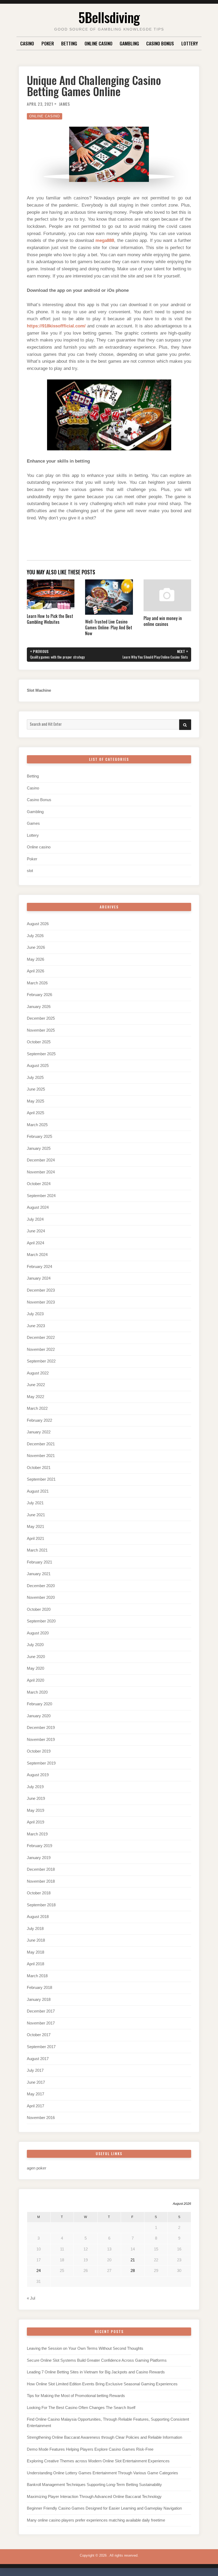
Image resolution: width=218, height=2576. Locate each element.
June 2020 (36, 1657)
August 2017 (38, 2059)
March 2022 (37, 1408)
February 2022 (39, 1420)
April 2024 (35, 1243)
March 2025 (37, 1125)
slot (30, 871)
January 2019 (39, 1858)
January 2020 (39, 1716)
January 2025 (39, 1148)
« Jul (31, 2298)
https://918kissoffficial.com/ (56, 326)
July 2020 (35, 1645)
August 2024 (38, 1207)
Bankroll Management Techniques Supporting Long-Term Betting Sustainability (94, 2485)
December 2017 (41, 2011)
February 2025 (39, 1137)
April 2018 (35, 1964)
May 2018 (35, 1952)
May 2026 (35, 959)
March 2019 (37, 1834)
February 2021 (39, 1562)
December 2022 (41, 1338)
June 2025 (36, 1089)
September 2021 (41, 1479)
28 (133, 2271)
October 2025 (39, 1042)
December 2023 (41, 1290)
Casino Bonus (160, 43)
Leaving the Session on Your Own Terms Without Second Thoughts (85, 2348)
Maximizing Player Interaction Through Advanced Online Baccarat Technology (94, 2497)
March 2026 (37, 983)
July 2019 (35, 1787)
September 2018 (41, 1905)
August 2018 (38, 1917)
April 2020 (35, 1680)
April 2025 (35, 1113)
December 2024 (41, 1160)
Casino (27, 43)
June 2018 (36, 1940)
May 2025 (35, 1101)
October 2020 (39, 1609)
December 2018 (41, 1869)
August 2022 (38, 1373)
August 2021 (38, 1491)
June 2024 (36, 1231)
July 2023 (35, 1314)
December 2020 (41, 1586)
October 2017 (39, 2035)
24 (39, 2271)
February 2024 (39, 1267)
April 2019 (35, 1822)
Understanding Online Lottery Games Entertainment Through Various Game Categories (102, 2473)
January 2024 (39, 1278)
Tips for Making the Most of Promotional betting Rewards (76, 2396)
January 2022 (39, 1432)
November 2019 (41, 1740)
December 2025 (41, 1018)
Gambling (129, 43)
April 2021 (35, 1539)
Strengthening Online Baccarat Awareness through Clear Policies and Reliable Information (104, 2437)
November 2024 (41, 1172)
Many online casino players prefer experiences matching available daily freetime (96, 2520)
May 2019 (35, 1810)
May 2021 (35, 1527)
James (64, 104)
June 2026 (36, 947)
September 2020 (41, 1621)
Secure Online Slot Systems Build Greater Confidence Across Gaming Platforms (97, 2360)
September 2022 (41, 1361)
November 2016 (41, 2118)
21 (133, 2260)
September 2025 (41, 1054)
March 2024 (37, 1255)
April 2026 (35, 971)
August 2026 (38, 924)
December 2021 (41, 1444)
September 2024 (41, 1196)
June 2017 (36, 2082)
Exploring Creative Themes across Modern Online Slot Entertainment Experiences (98, 2461)
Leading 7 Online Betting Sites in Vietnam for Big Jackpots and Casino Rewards (96, 2372)
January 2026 (39, 1007)
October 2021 (39, 1468)
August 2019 (38, 1775)
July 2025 (35, 1078)
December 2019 (41, 1728)
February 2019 (39, 1846)
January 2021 (39, 1574)
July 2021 (35, 1503)
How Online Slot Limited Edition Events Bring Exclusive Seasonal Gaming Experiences (102, 2384)
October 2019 (39, 1751)
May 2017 (35, 2094)
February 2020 (39, 1704)
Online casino (98, 43)
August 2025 (38, 1066)
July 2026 (35, 936)
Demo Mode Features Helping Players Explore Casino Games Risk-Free (90, 2449)
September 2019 (41, 1763)
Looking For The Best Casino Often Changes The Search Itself (81, 2408)
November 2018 (41, 1881)
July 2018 (35, 1929)
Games (33, 823)
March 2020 (37, 1692)
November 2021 (41, 1456)
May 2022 (35, 1397)
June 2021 (36, 1515)
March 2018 (37, 1976)
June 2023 (36, 1326)
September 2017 (41, 2047)
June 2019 (36, 1798)
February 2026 (39, 995)
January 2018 (39, 2000)
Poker (48, 43)
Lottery (190, 43)
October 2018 (39, 1893)
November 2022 (41, 1349)
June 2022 (36, 1385)
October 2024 (39, 1184)
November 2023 (41, 1302)
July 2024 (35, 1219)
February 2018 (39, 1988)
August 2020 (38, 1633)
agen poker (37, 2168)
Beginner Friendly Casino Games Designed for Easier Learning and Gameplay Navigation (104, 2508)
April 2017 (35, 2106)
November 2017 (41, 2023)
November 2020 (41, 1597)
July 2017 (35, 2070)
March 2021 (37, 1550)
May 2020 (35, 1668)
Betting (69, 43)
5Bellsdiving (109, 17)
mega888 (105, 240)
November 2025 (41, 1030)
